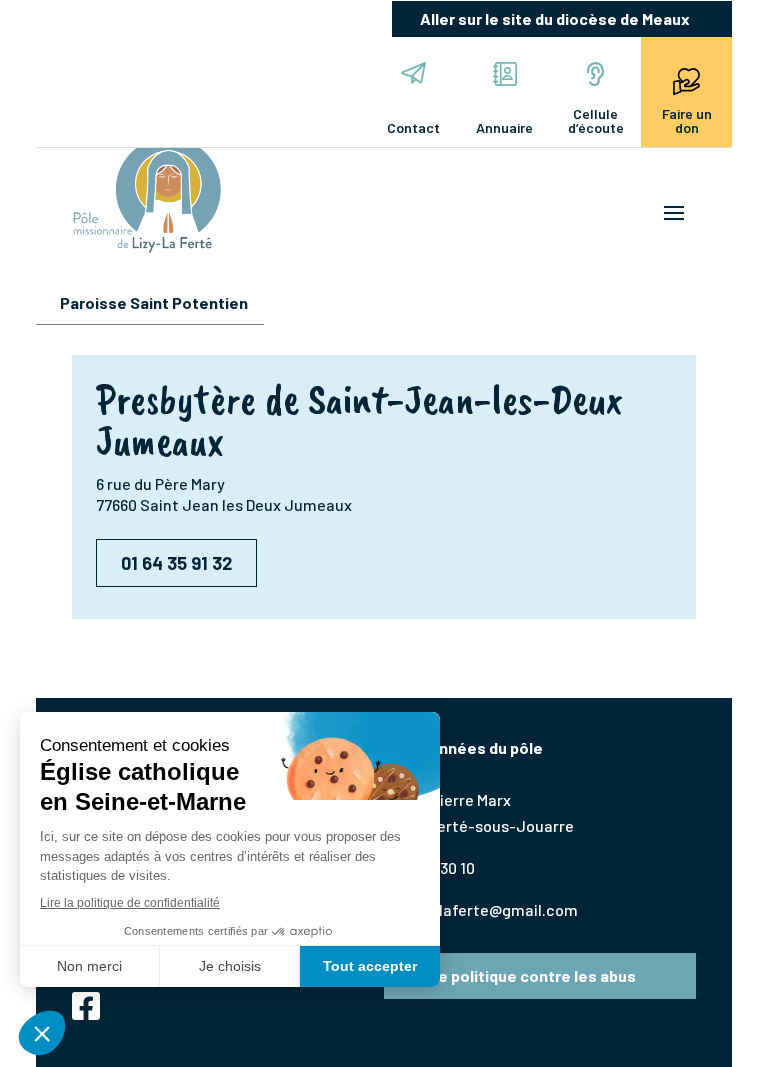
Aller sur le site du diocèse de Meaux (555, 18)
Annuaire (504, 127)
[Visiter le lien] (147, 195)
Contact (413, 127)
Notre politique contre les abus (520, 975)
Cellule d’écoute (596, 120)
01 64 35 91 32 (176, 563)
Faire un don (687, 120)
